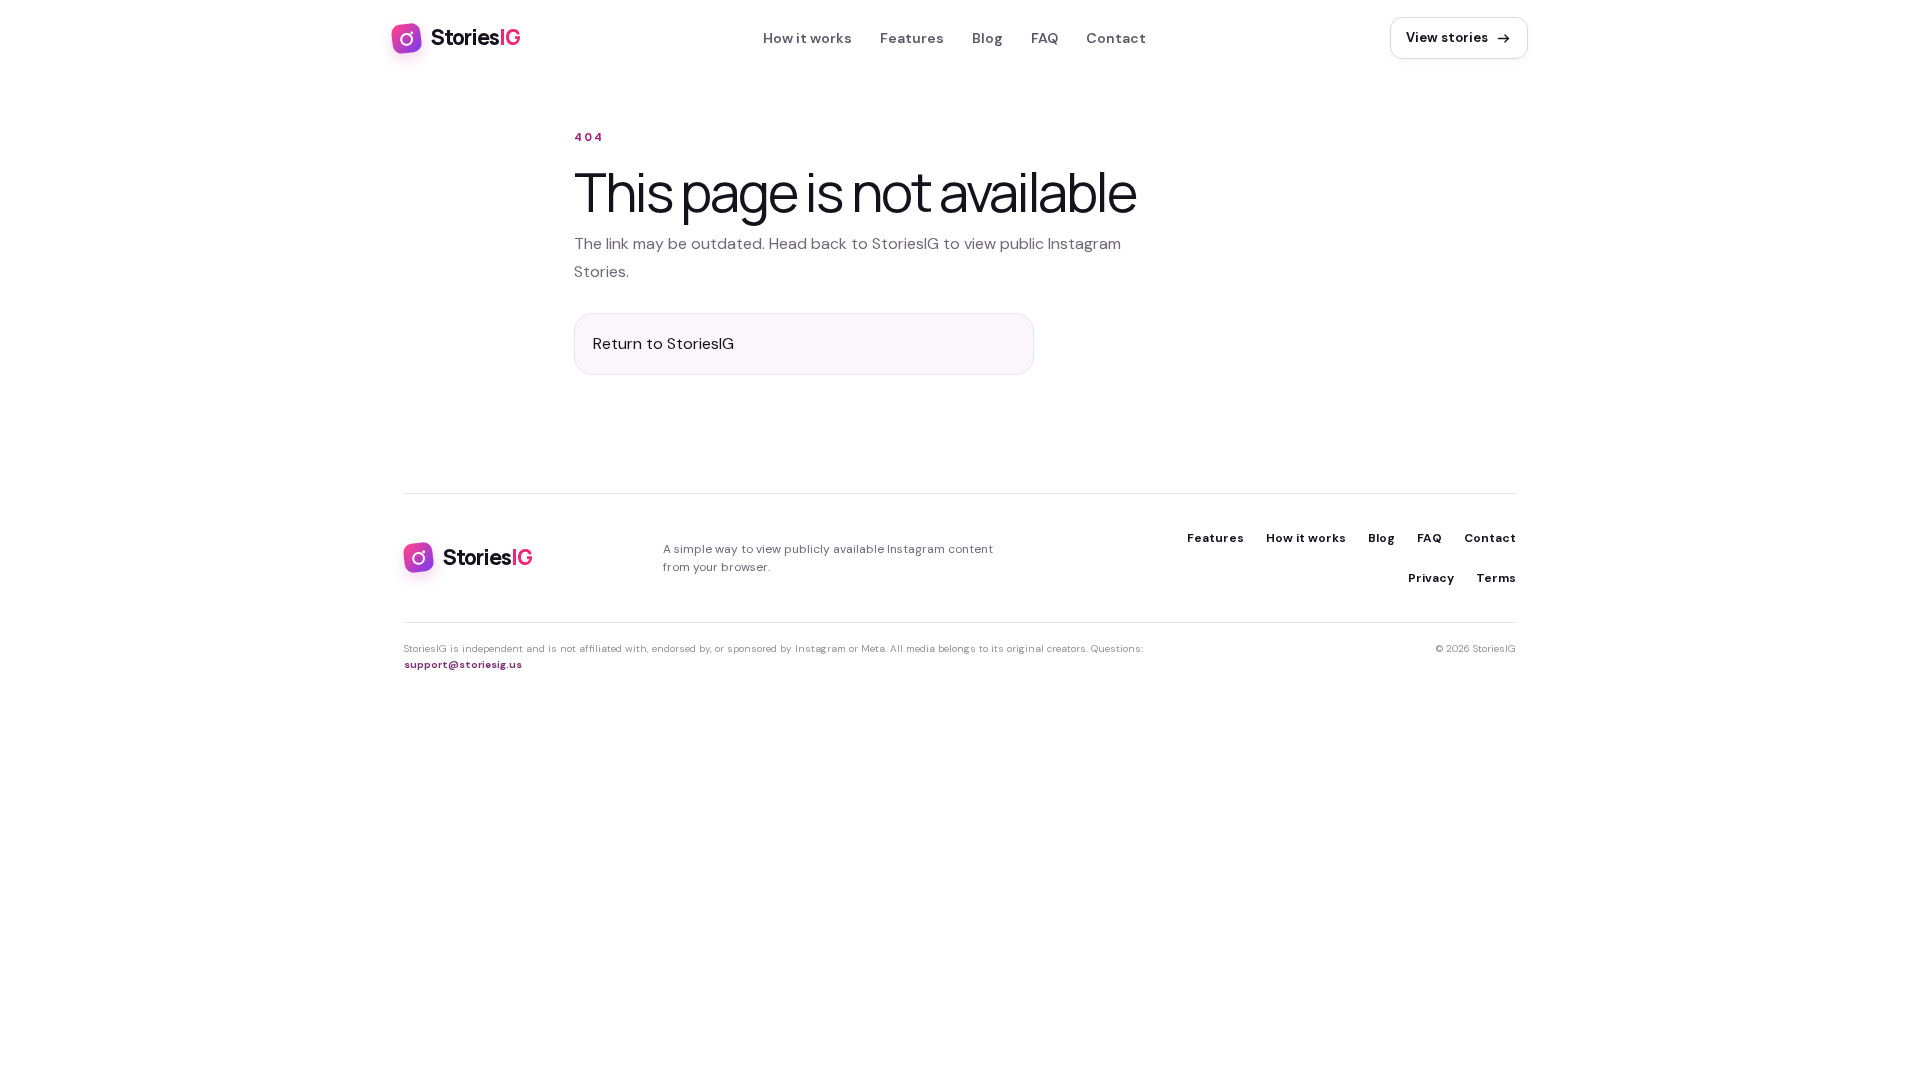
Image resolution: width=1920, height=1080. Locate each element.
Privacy (1431, 578)
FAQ (1044, 38)
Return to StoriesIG (663, 343)
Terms (1496, 578)
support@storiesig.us (463, 664)
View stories (1447, 37)
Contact (1116, 38)
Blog (987, 38)
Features (912, 38)
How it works (807, 38)
